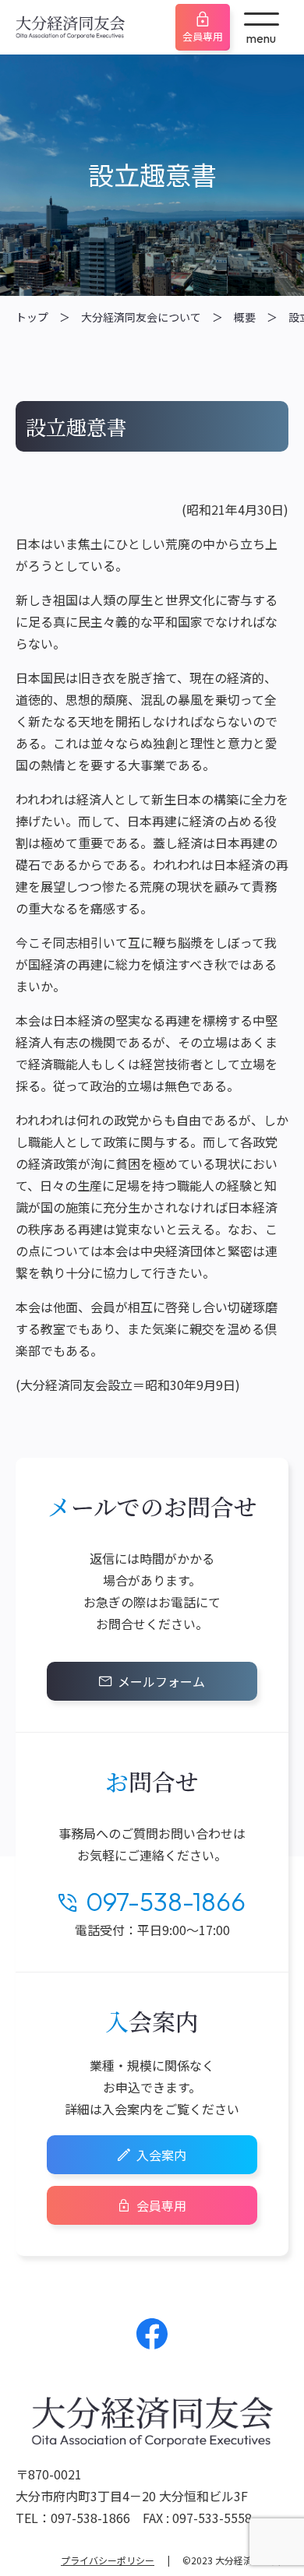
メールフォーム (161, 1681)
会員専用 (203, 36)
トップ (32, 317)
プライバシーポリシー (108, 2560)
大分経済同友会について (141, 317)
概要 (245, 317)
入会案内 (161, 2155)
